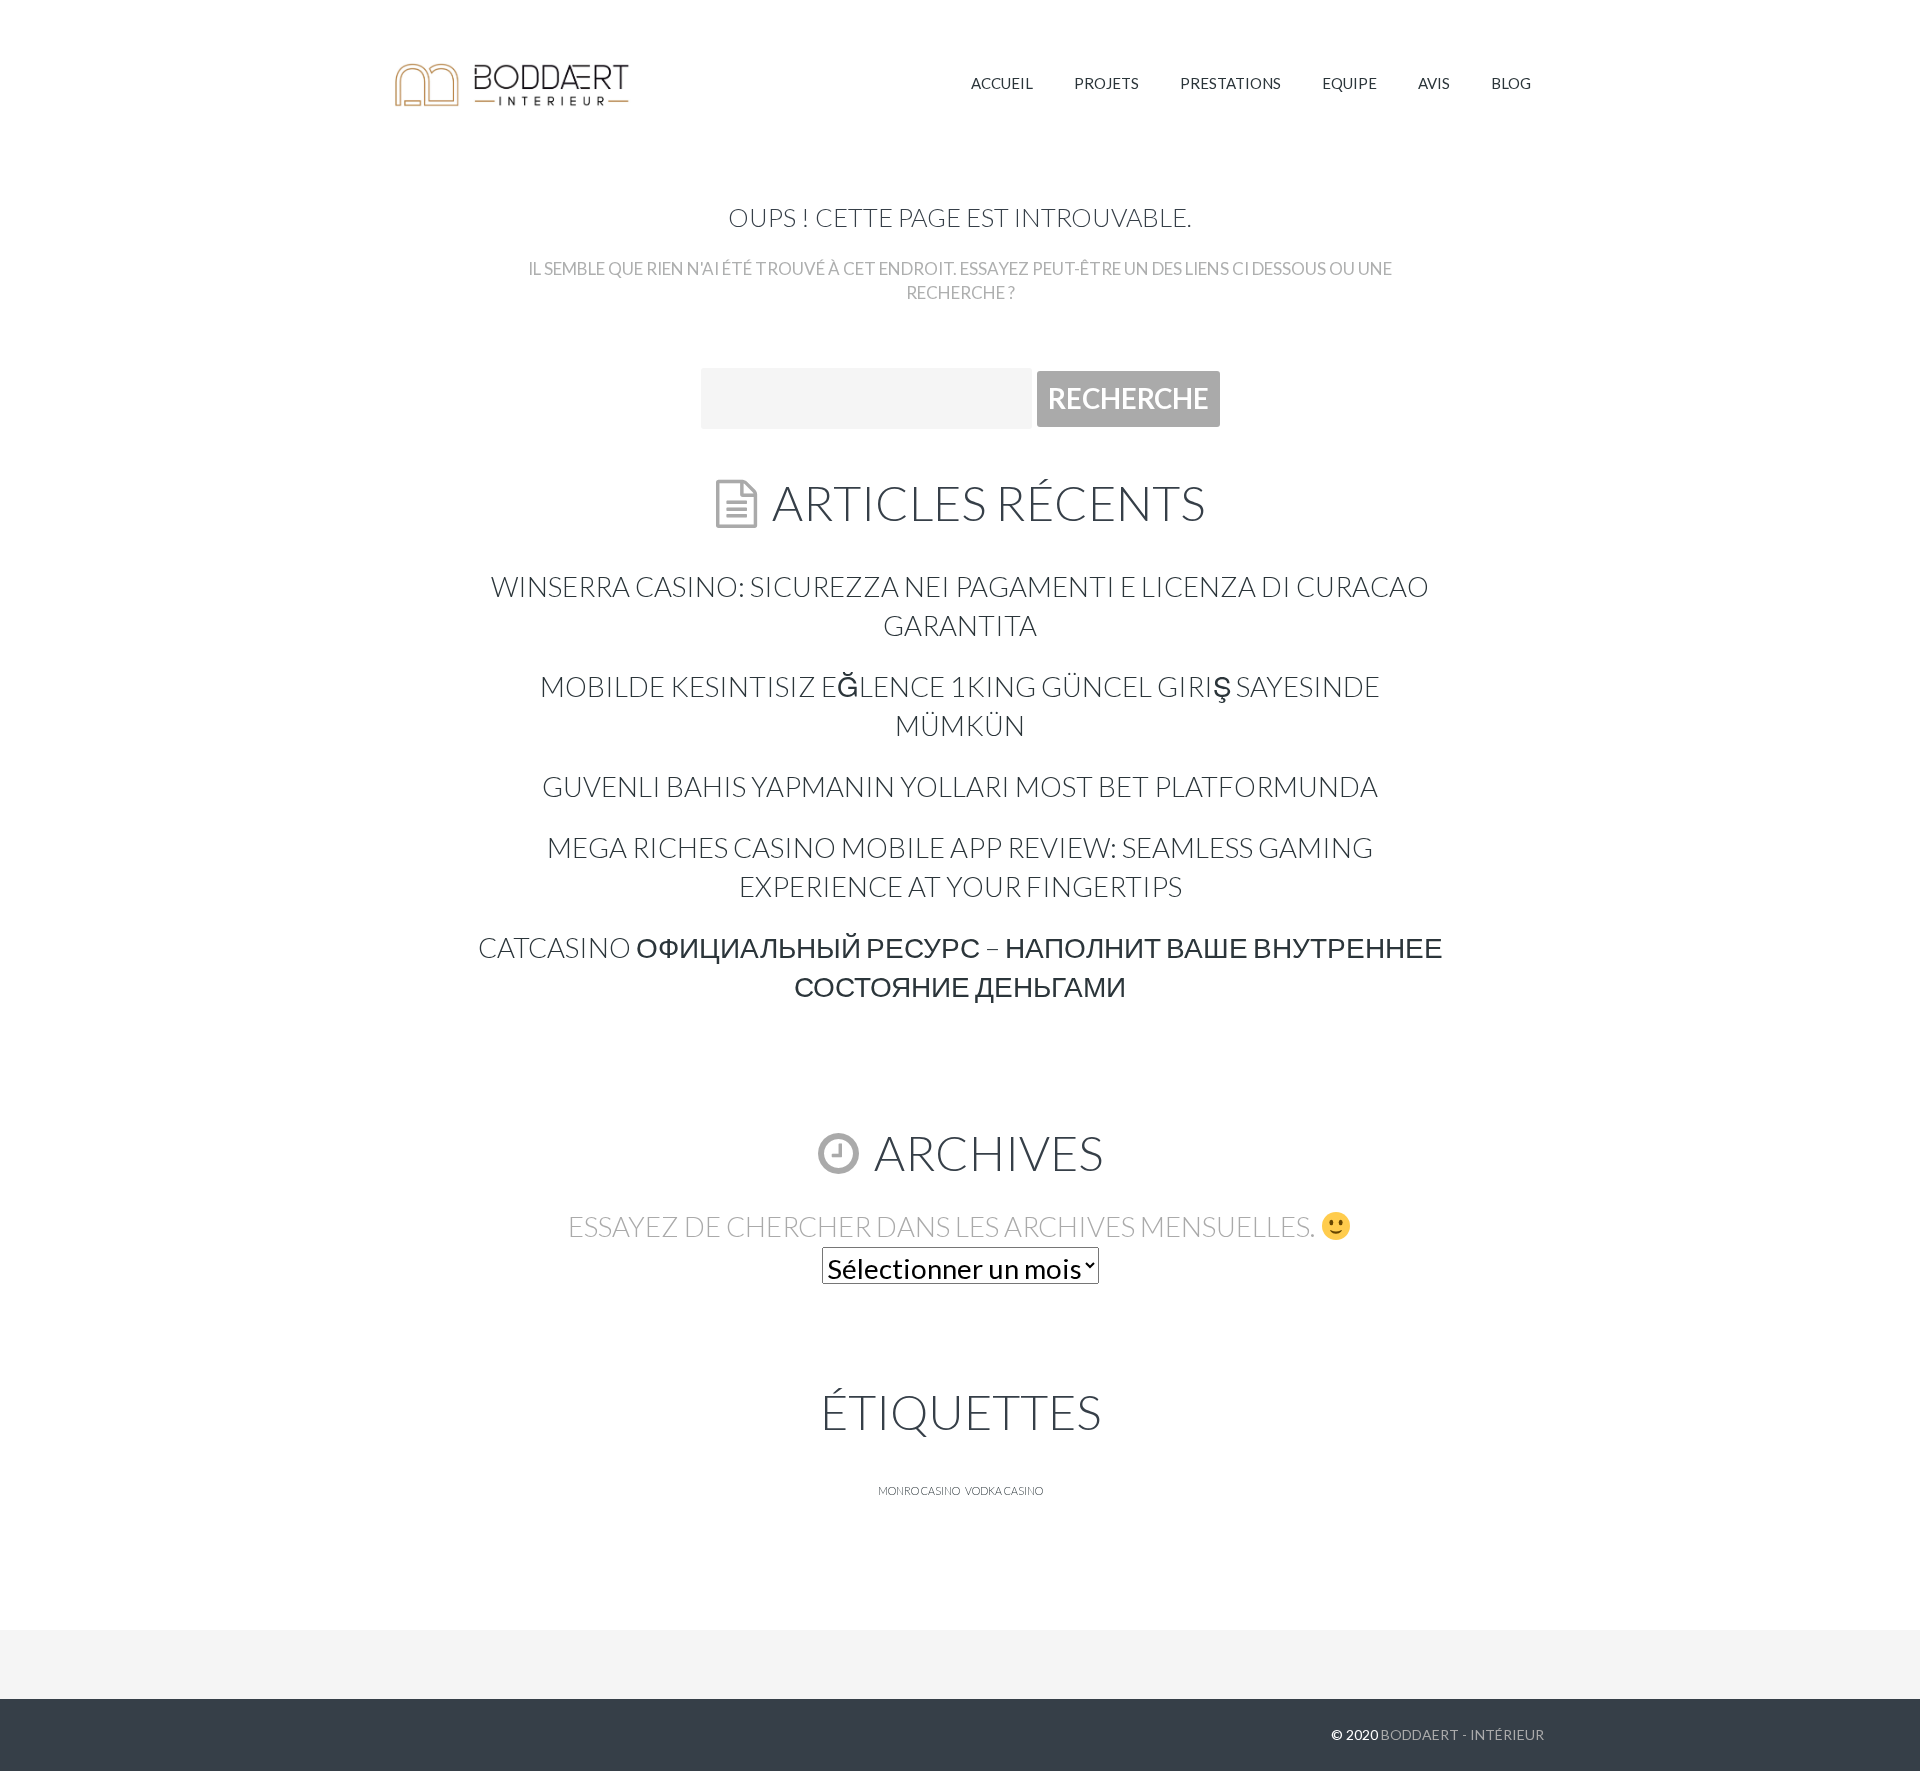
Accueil (1002, 83)
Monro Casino (919, 1490)
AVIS (1434, 83)
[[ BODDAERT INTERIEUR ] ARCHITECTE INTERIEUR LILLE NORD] (513, 85)
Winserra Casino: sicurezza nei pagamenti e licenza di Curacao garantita (960, 606)
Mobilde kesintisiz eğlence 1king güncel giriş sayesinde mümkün (960, 706)
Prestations (1230, 83)
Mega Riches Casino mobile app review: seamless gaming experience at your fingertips (960, 867)
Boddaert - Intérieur (1462, 1734)
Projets (1106, 83)
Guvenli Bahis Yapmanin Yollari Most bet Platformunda (960, 786)
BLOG (1511, 83)
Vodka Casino (1004, 1490)
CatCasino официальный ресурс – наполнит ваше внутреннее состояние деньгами (960, 967)
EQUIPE (1349, 83)
